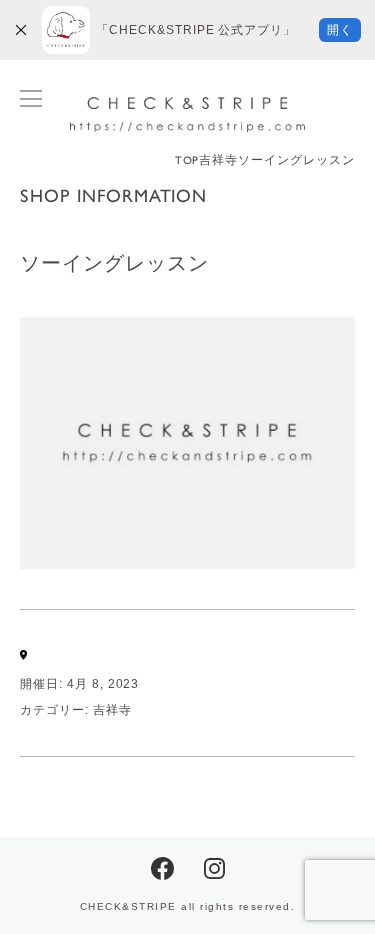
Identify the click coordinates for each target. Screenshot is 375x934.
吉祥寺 (112, 710)
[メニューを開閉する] (31, 98)
